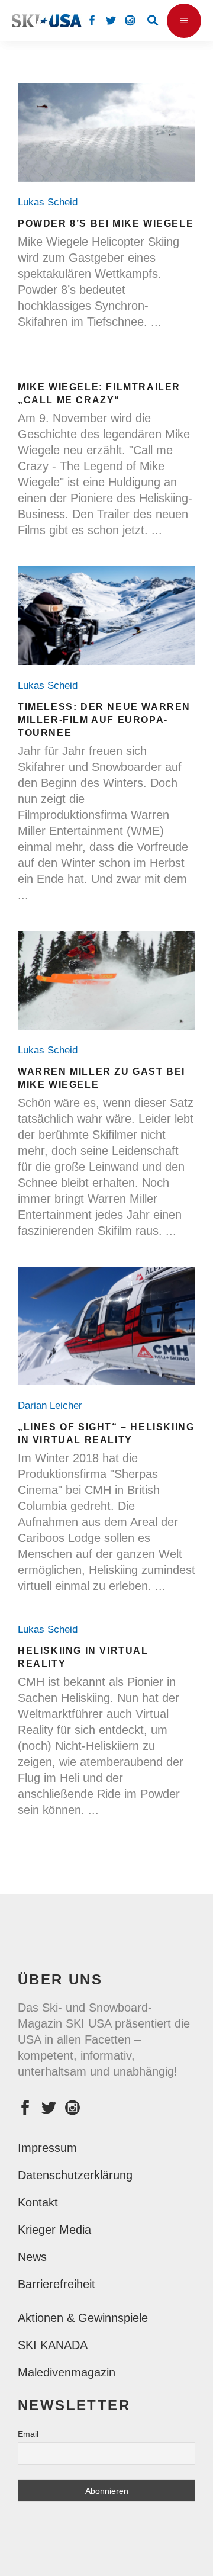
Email (28, 2434)
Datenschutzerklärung (75, 2175)
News (32, 2257)
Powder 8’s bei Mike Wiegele (106, 224)
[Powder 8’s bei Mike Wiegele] (106, 132)
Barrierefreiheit (57, 2284)
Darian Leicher (53, 1406)
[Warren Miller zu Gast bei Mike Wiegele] (106, 980)
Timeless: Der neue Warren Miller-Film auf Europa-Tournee (104, 720)
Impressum (47, 2148)
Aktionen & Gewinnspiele (83, 2318)
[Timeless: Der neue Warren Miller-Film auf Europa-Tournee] (106, 616)
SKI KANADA (53, 2345)
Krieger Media (54, 2230)
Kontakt (38, 2202)
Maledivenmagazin (67, 2372)
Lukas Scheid (51, 202)
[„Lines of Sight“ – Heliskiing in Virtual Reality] (106, 1326)
